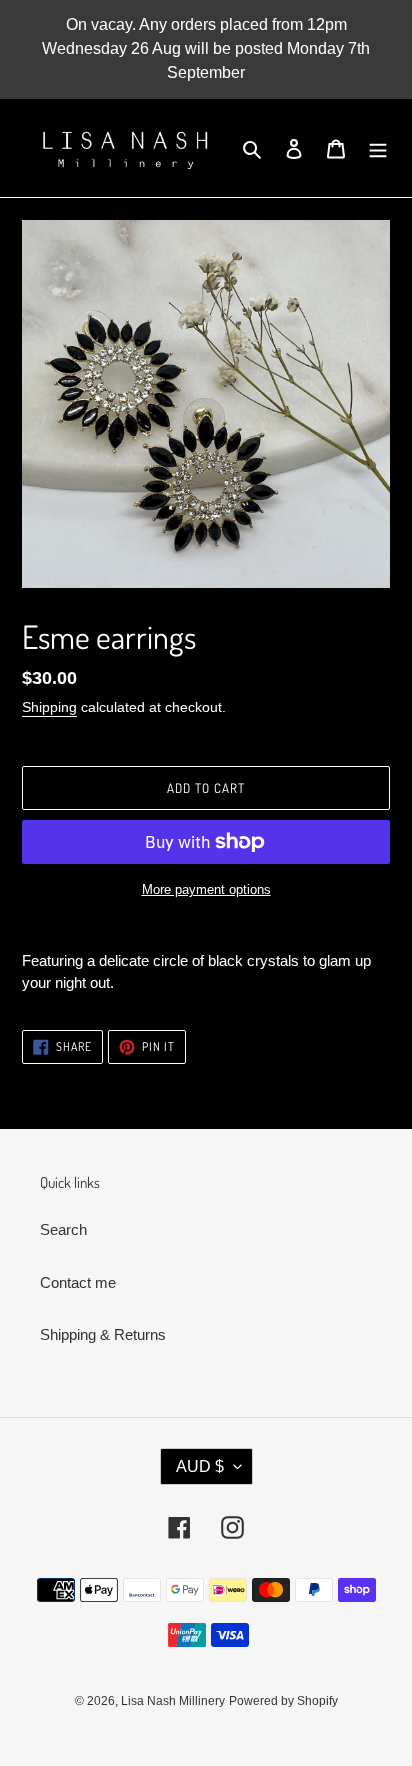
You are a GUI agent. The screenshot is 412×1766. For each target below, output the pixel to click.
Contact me (78, 1282)
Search (63, 1229)
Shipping (49, 707)
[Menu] (378, 148)
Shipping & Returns (103, 1334)
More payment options (206, 889)
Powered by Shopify (283, 1701)
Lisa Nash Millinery (173, 1701)
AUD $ (200, 1466)
